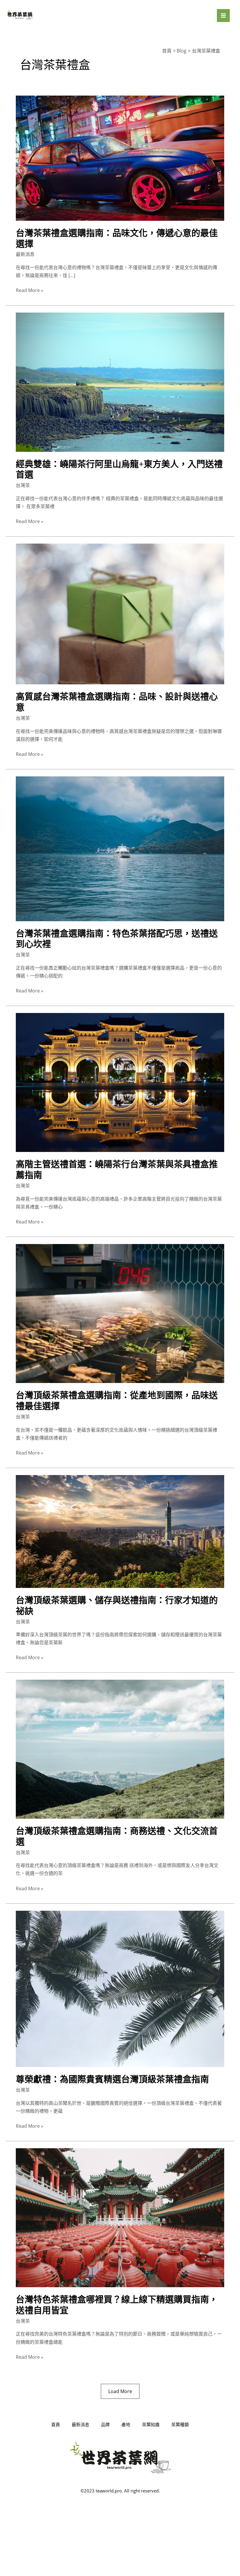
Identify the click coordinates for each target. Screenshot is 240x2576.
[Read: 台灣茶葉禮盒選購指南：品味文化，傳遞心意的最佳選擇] (120, 158)
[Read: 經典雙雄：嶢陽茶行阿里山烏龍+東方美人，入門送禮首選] (120, 382)
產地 (126, 2424)
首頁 (56, 2424)
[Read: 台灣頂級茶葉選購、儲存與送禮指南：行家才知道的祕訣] (120, 1531)
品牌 (105, 2424)
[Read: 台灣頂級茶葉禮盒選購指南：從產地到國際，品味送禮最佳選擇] (120, 1313)
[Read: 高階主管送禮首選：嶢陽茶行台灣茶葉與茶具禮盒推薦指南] (120, 1082)
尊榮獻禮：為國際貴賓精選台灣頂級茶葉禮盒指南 (112, 2079)
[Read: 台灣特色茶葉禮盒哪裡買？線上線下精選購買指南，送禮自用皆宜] (120, 2217)
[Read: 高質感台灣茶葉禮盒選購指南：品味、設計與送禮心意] (120, 614)
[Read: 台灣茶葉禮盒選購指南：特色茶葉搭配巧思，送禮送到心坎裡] (120, 848)
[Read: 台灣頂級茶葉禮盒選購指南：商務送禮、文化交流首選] (120, 1749)
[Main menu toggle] (223, 16)
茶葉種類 (180, 2424)
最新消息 (25, 254)
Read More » (30, 290)
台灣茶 (23, 485)
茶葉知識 (151, 2424)
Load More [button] (120, 2391)
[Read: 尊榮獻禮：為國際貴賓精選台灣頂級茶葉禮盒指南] (120, 1988)
